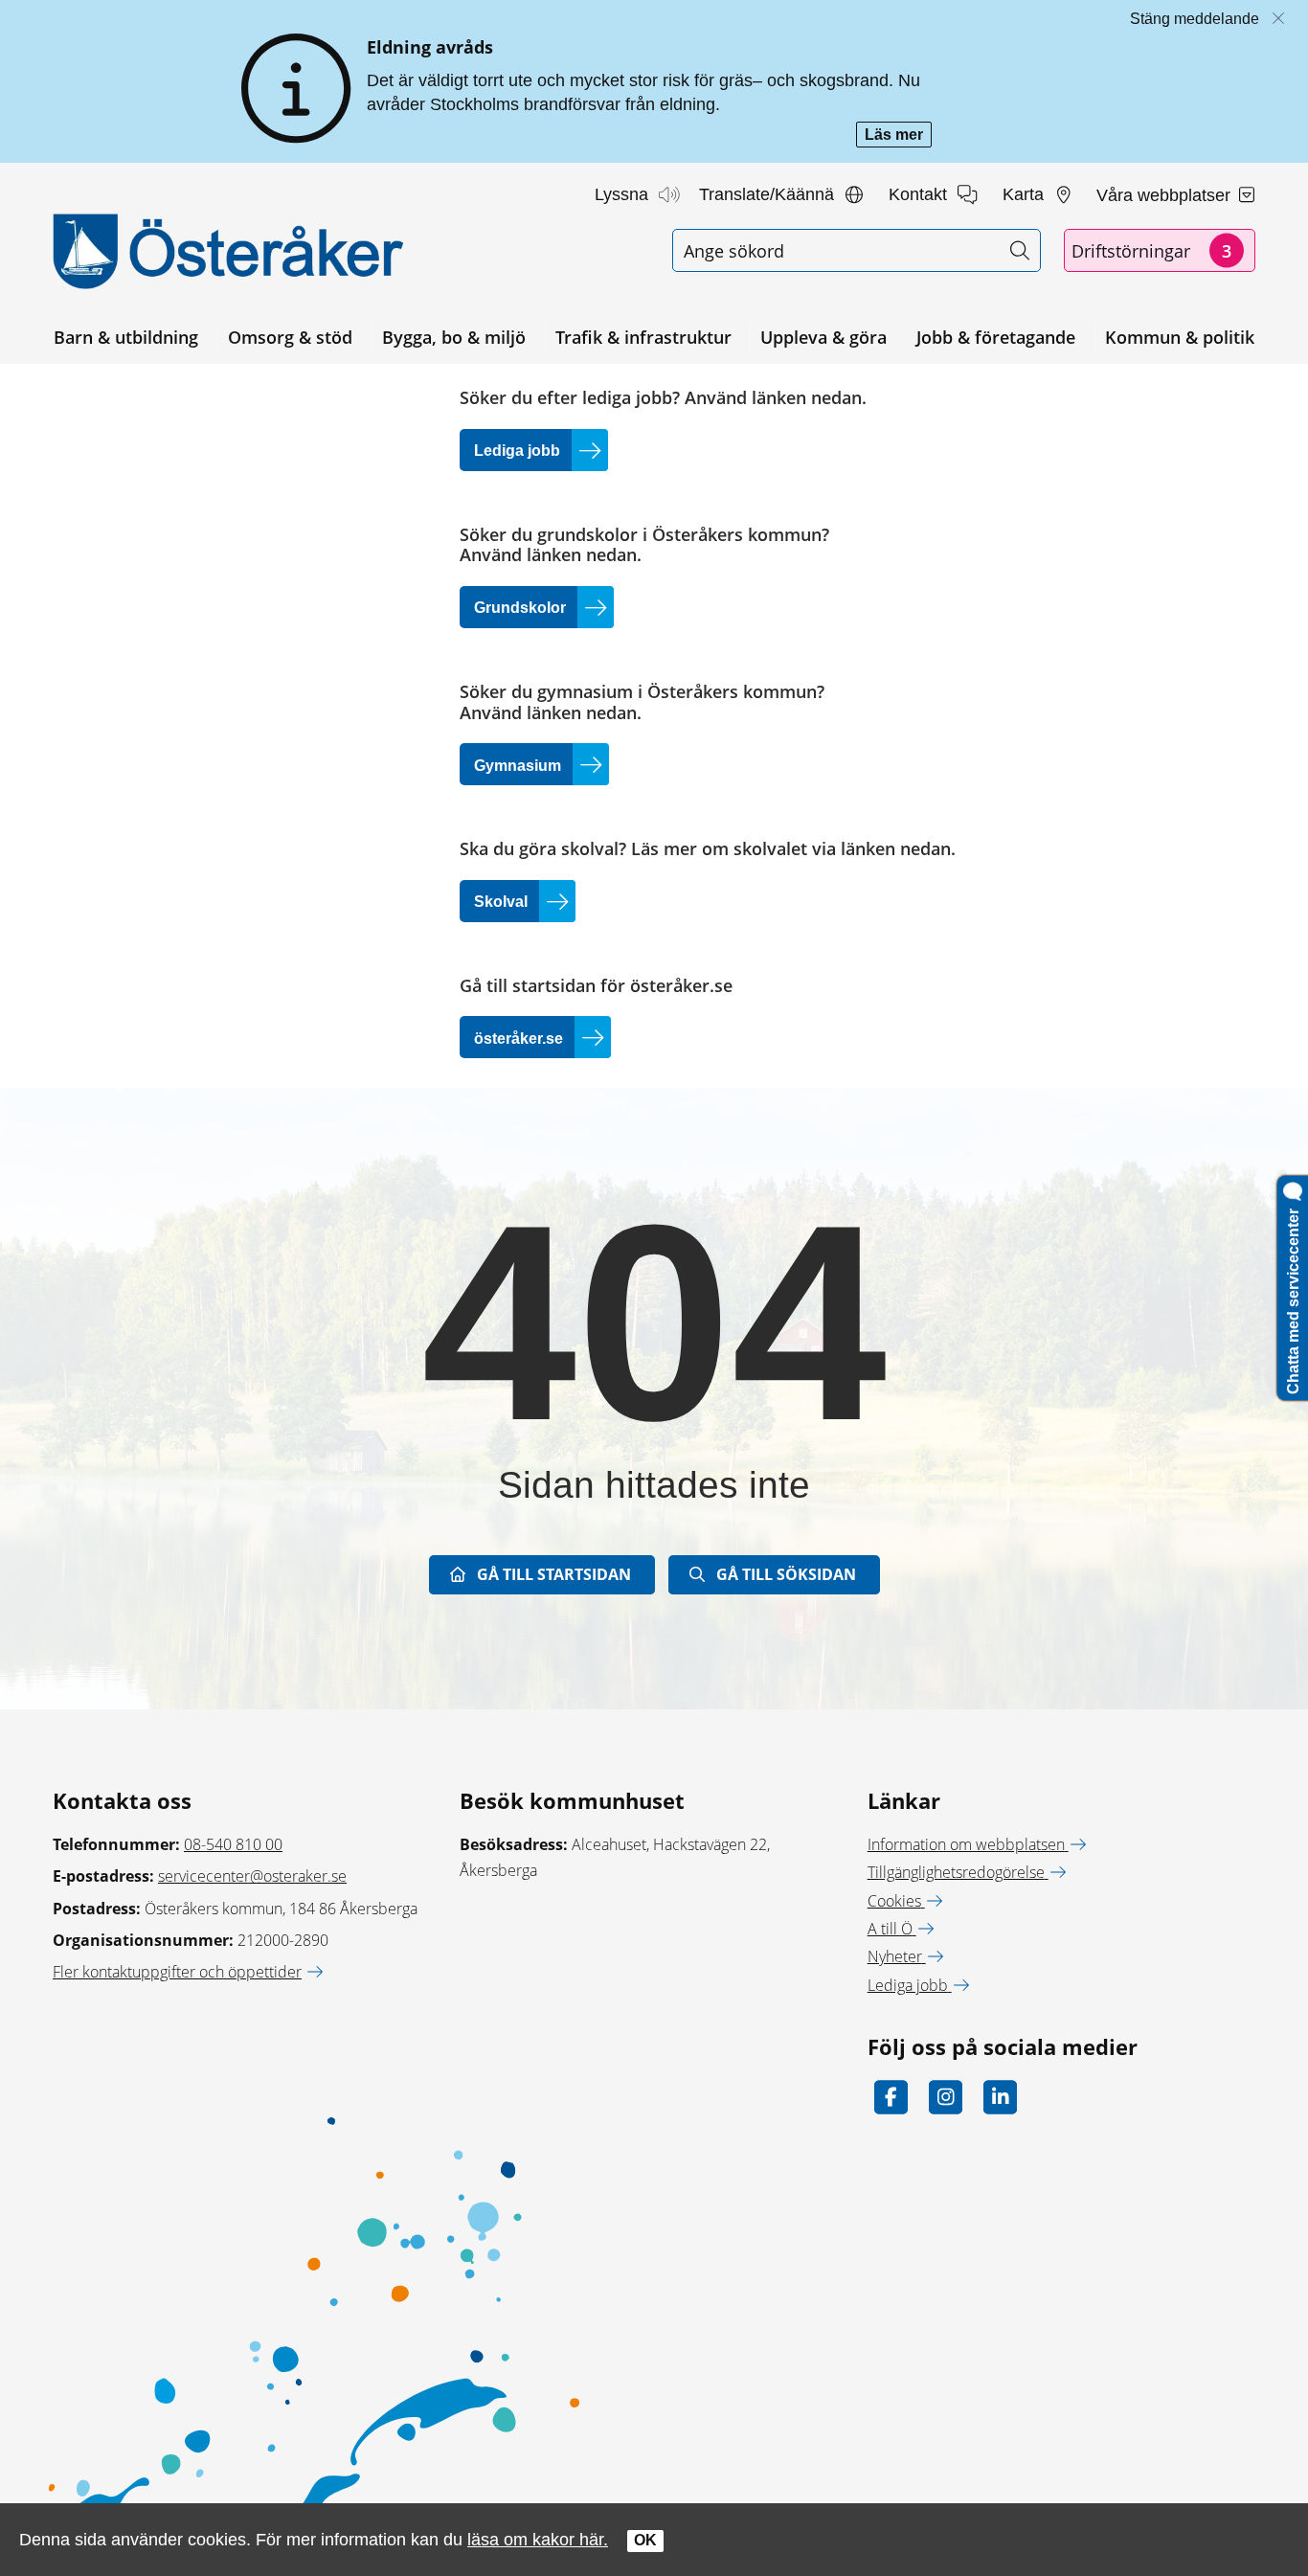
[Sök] (1019, 250)
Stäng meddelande (1195, 19)
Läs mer (898, 136)
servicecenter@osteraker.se (252, 1876)
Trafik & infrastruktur (643, 337)
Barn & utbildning (126, 337)
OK (645, 2540)
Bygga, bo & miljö (454, 337)
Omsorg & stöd (290, 337)
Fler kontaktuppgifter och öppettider (177, 1972)
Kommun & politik (1180, 337)
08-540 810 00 (233, 1844)
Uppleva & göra (823, 337)
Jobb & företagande (996, 337)
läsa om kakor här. (538, 2539)
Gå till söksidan (786, 1574)
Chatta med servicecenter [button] (1293, 1298)
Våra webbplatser (1166, 195)
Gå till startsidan (554, 1574)
